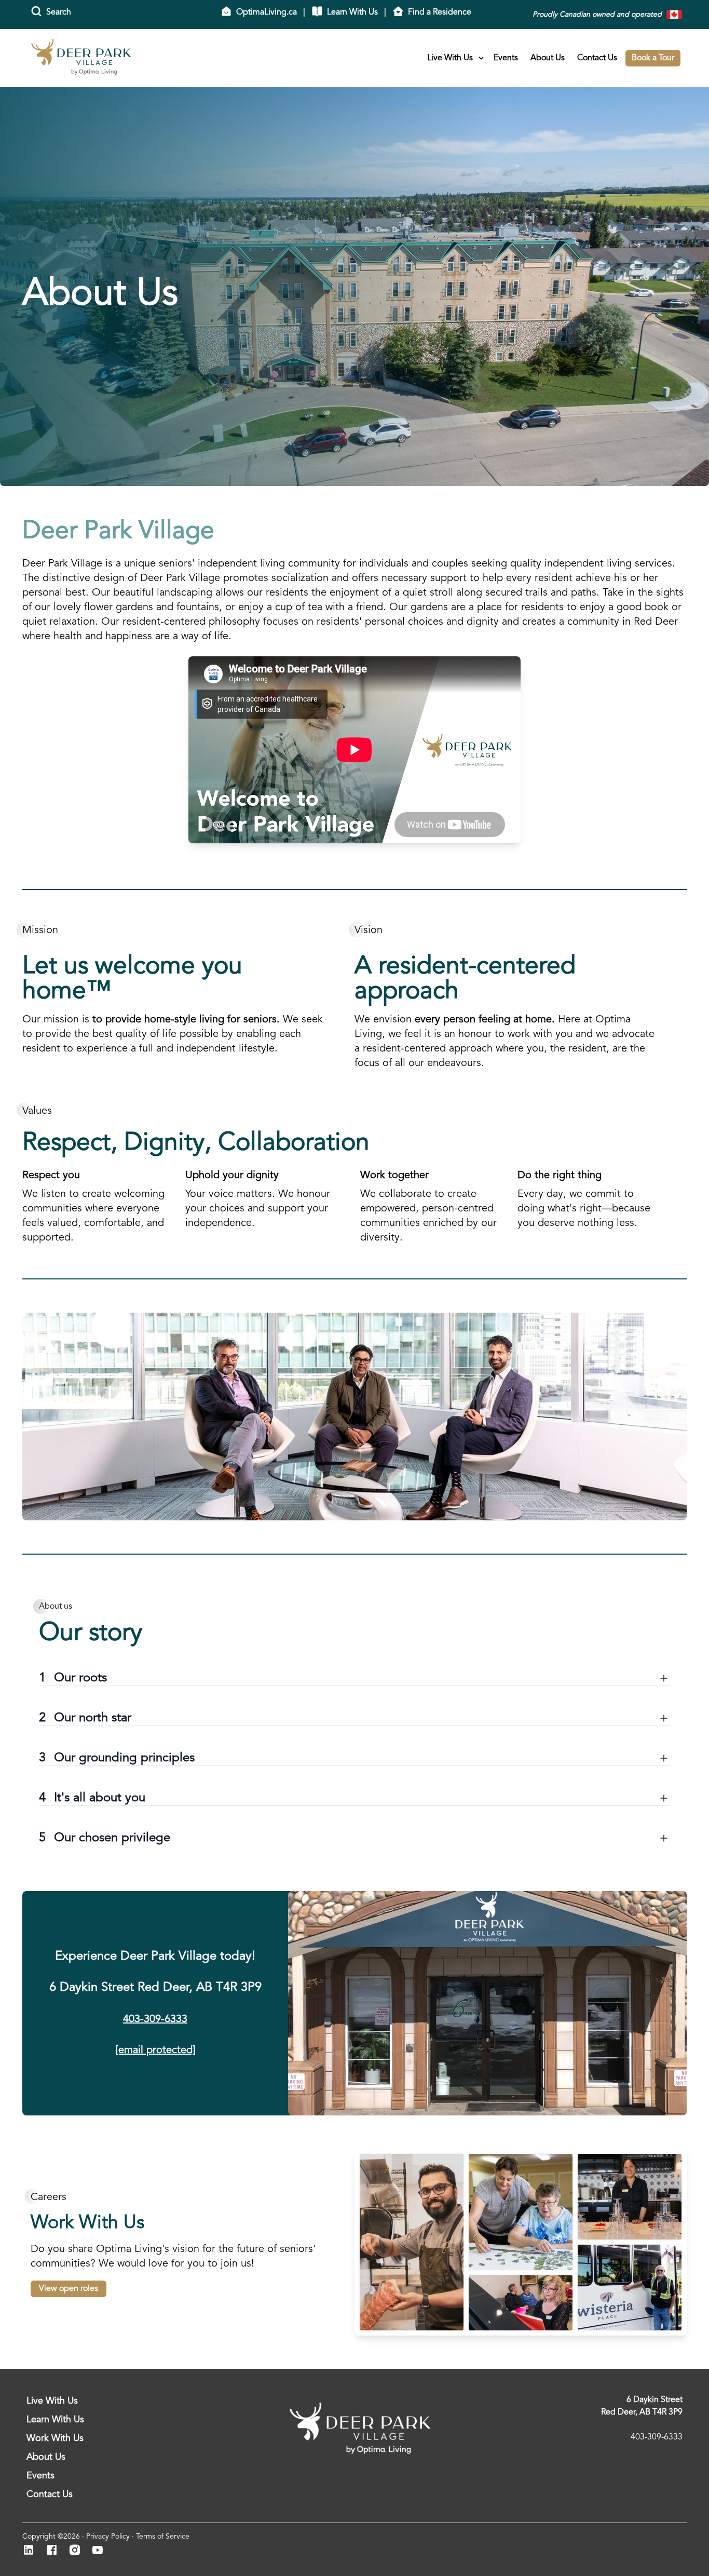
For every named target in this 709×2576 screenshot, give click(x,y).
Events (506, 58)
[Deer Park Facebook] (55, 2551)
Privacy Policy (108, 2537)
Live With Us (450, 58)
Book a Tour (653, 58)
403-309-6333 (155, 2019)
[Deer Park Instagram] (78, 2551)
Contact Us (597, 58)
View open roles (69, 2289)
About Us (548, 58)
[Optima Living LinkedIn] (32, 2551)
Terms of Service (163, 2537)
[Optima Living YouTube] (100, 2551)
